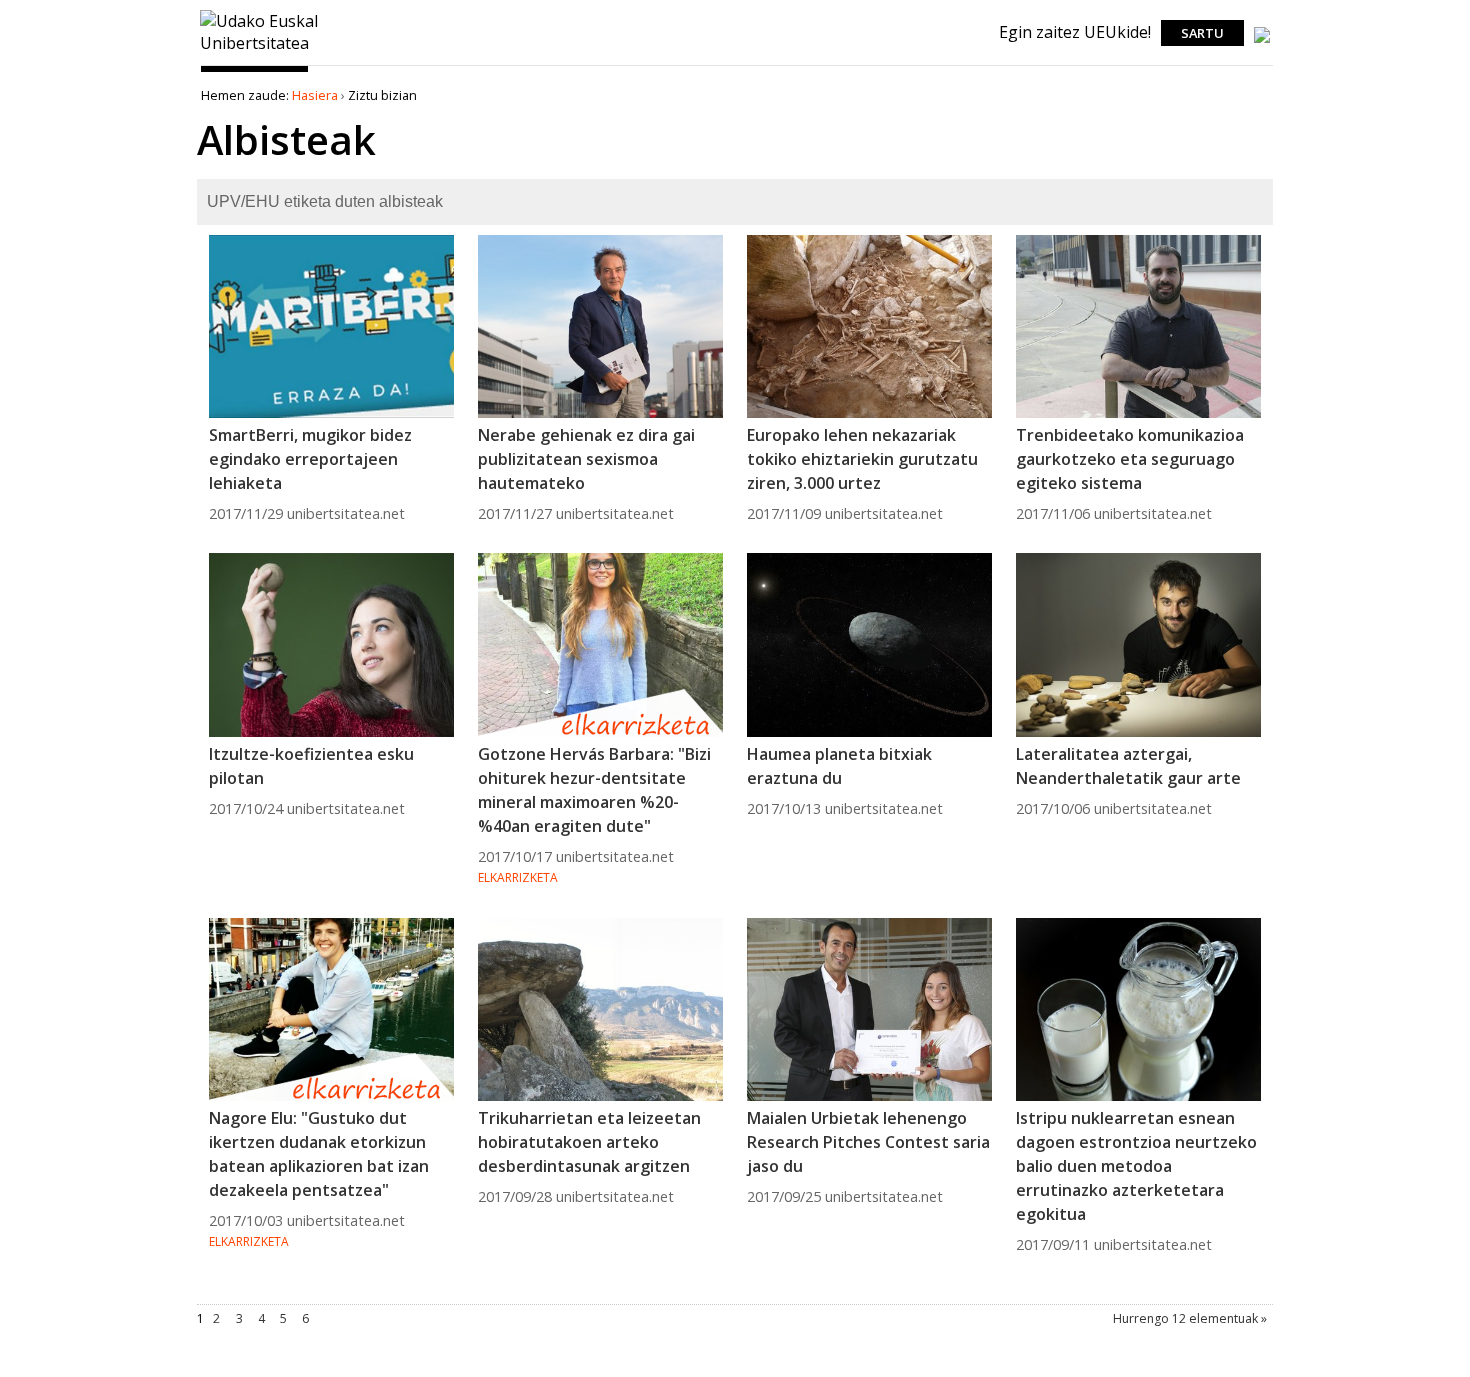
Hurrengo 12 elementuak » (1190, 1318)
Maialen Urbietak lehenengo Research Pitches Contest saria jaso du (868, 1142)
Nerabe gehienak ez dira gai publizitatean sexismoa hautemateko (586, 459)
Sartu (1202, 33)
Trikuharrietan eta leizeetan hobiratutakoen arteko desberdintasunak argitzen (589, 1142)
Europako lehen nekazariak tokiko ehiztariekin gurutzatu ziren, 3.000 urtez (862, 459)
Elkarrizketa (518, 877)
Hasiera (315, 95)
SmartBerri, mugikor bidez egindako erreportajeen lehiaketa (310, 459)
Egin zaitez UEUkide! (1075, 32)
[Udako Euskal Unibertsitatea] (260, 53)
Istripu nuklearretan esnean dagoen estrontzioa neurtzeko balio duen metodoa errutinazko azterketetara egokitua (1136, 1166)
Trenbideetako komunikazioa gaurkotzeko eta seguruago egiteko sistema (1130, 459)
